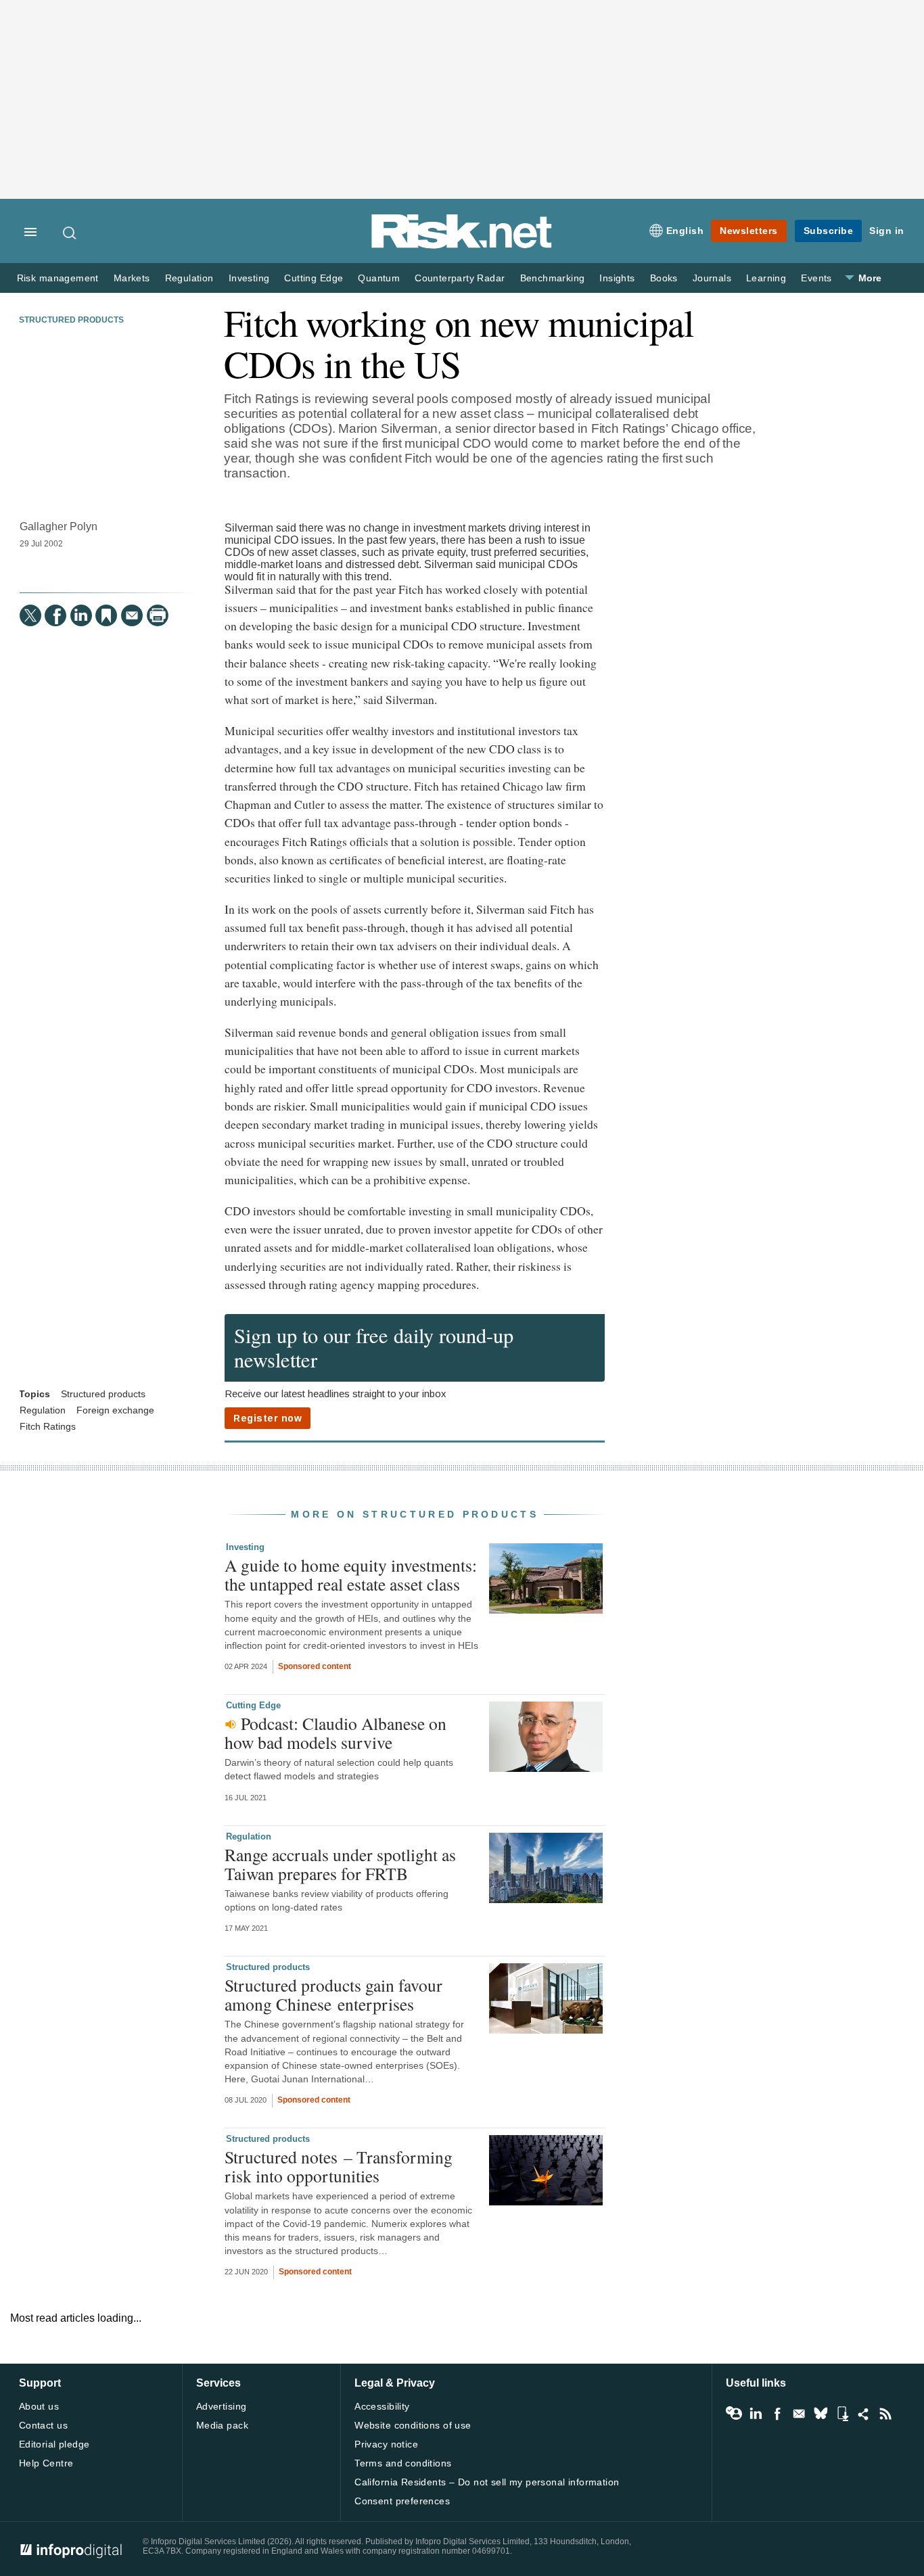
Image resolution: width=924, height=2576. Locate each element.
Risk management (58, 278)
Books (664, 278)
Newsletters (749, 231)
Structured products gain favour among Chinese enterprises (333, 1994)
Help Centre (46, 2463)
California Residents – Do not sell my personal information (487, 2482)
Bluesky (821, 2414)
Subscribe (829, 231)
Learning (766, 278)
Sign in (887, 231)
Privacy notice (386, 2444)
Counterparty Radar (460, 278)
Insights (617, 278)
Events (816, 278)
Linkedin (756, 2414)
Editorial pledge (54, 2444)
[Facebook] (55, 615)
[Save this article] (106, 615)
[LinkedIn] (81, 615)
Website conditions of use (413, 2425)
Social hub (864, 2414)
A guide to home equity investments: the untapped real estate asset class (351, 1574)
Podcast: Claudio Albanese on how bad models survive (336, 1733)
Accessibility (382, 2406)
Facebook (777, 2414)
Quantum (379, 278)
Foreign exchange (115, 1410)
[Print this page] (158, 615)
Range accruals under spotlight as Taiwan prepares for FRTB (340, 1864)
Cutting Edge (314, 278)
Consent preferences (402, 2501)
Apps (842, 2414)
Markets (132, 278)
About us (39, 2406)
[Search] (70, 233)
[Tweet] (30, 615)
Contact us (43, 2425)
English (685, 231)
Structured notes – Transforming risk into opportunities (339, 2166)
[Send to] (132, 615)
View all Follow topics (734, 2414)
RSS (885, 2414)
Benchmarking (553, 278)
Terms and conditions (403, 2463)
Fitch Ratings (48, 1427)
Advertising (222, 2406)
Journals (712, 278)
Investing (249, 278)
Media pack (222, 2425)
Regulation (189, 278)
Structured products (71, 320)
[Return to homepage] (462, 246)
